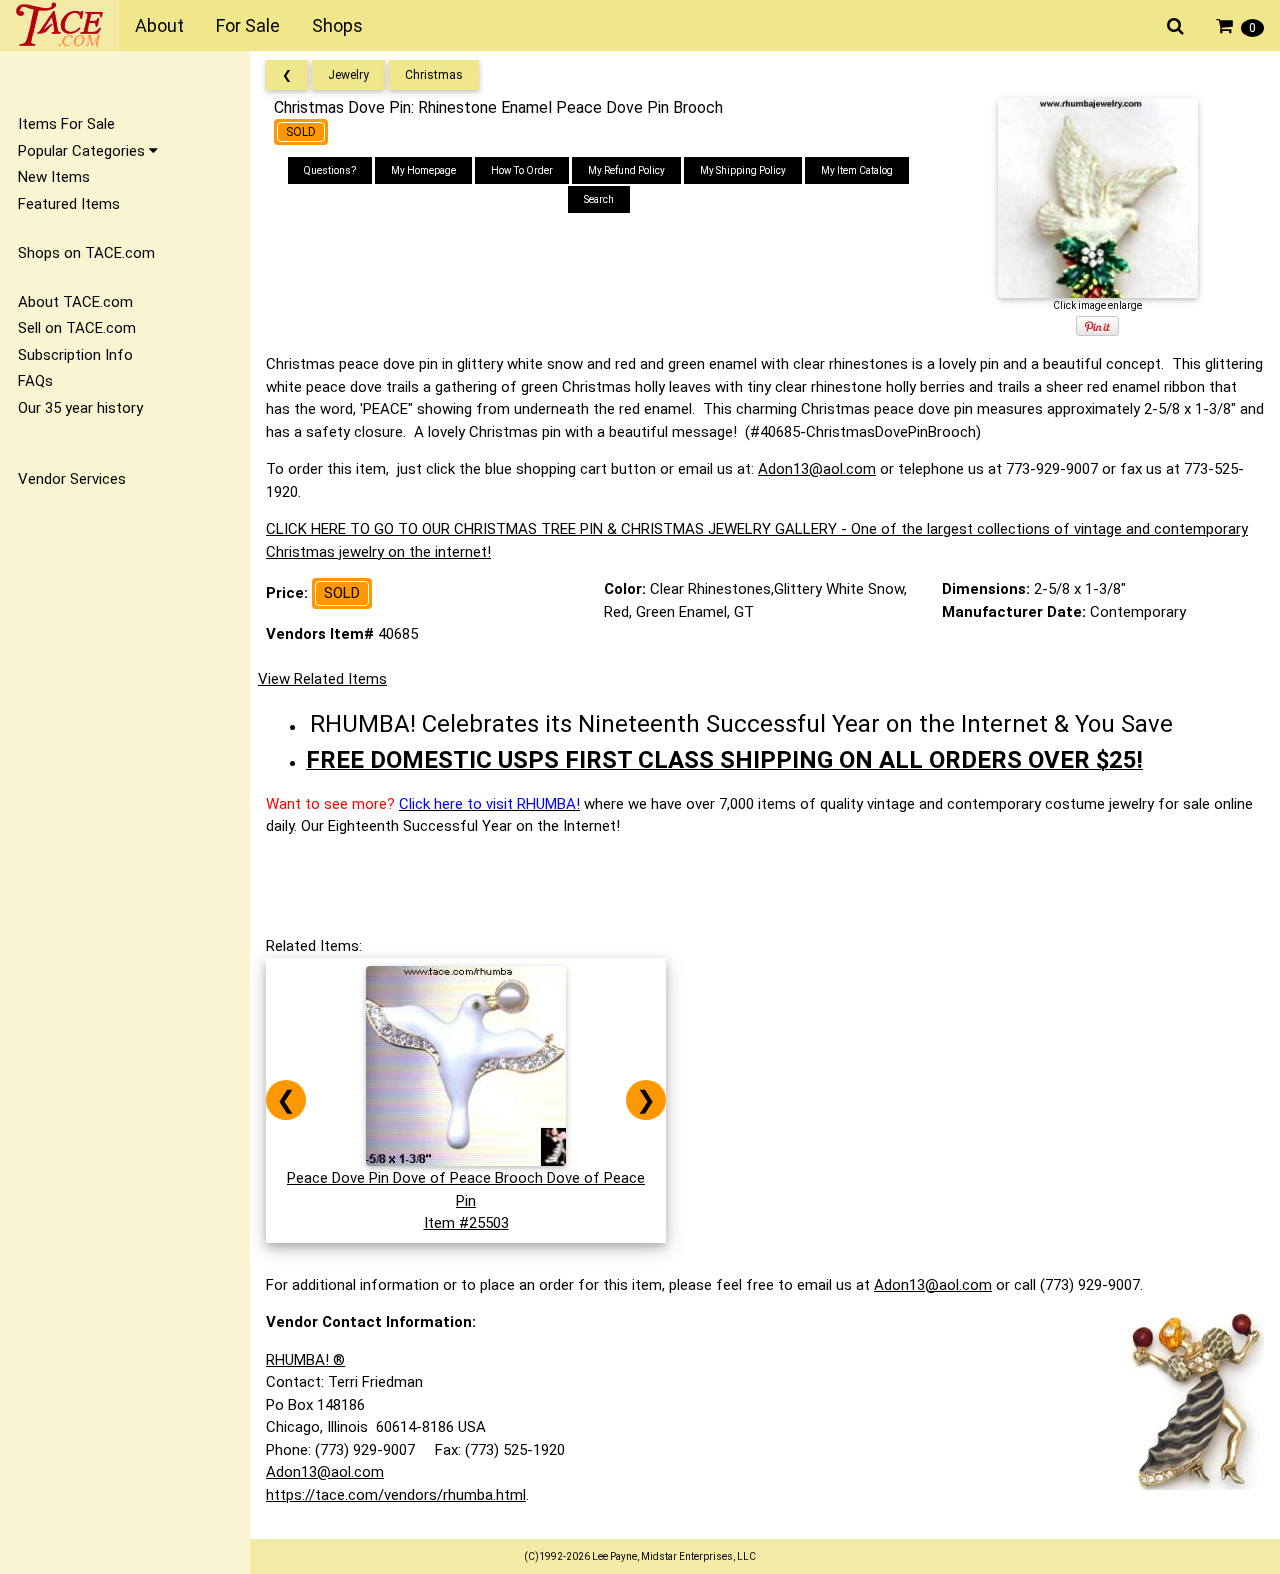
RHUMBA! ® (305, 1360)
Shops (337, 25)
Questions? (330, 170)
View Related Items (322, 679)
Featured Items (69, 204)
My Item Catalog (857, 170)
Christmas (434, 75)
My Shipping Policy (743, 170)
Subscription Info (75, 355)
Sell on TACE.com (77, 328)
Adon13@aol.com (817, 469)
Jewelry (348, 75)
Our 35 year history (80, 408)
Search (599, 199)
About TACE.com (75, 302)
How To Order (522, 170)
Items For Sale (66, 124)
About (159, 25)
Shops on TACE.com (86, 253)
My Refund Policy (626, 170)
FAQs (35, 381)
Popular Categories (83, 151)
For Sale (248, 25)
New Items (54, 177)
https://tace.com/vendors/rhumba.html (396, 1495)
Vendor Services (72, 479)
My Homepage (423, 170)
